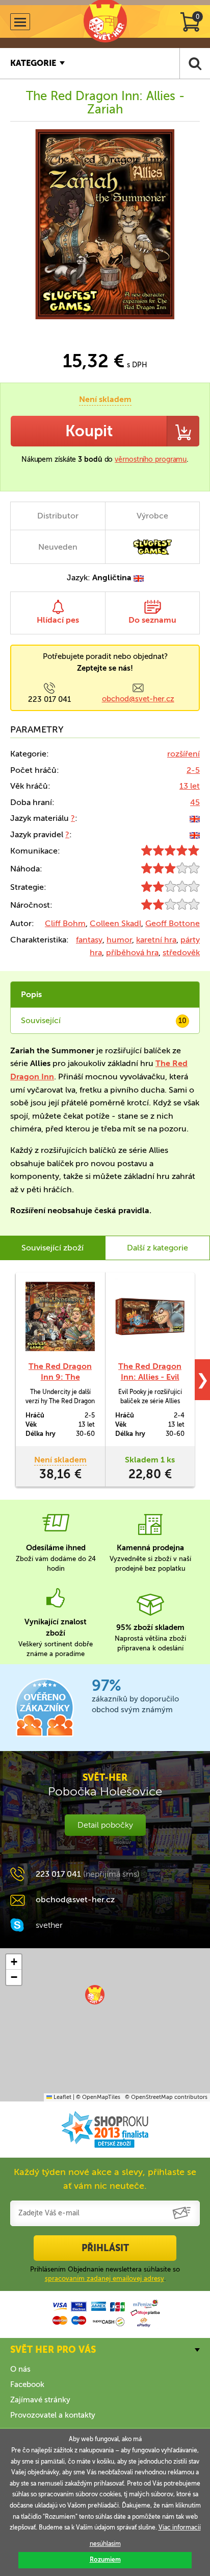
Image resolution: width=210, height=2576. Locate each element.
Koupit (89, 431)
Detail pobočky (105, 1825)
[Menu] (20, 22)
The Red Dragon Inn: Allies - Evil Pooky (150, 1377)
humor (119, 940)
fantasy (89, 940)
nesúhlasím (105, 2544)
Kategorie (33, 63)
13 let (190, 786)
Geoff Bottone (173, 923)
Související (104, 1020)
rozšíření (183, 754)
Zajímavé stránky (40, 2400)
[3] (170, 871)
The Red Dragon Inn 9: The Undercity (60, 1377)
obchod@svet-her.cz (138, 699)
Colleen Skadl (115, 923)
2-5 (193, 770)
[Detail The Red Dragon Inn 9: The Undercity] (60, 1317)
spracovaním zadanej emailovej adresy (104, 2278)
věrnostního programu (151, 459)
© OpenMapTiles (98, 2097)
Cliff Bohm (65, 923)
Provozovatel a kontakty (53, 2415)
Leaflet (62, 2097)
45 (195, 802)
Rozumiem (105, 2560)
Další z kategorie (157, 1248)
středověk (181, 952)
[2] (170, 889)
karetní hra (156, 940)
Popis (31, 994)
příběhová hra (132, 952)
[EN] (195, 818)
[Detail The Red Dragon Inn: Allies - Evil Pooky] (150, 1317)
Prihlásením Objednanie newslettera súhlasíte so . (105, 2274)
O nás (20, 2369)
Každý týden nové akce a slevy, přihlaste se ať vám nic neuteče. (105, 2179)
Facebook (27, 2384)
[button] (95, 1995)
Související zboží (52, 1248)
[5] (170, 853)
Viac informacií (180, 2527)
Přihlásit (105, 2248)
